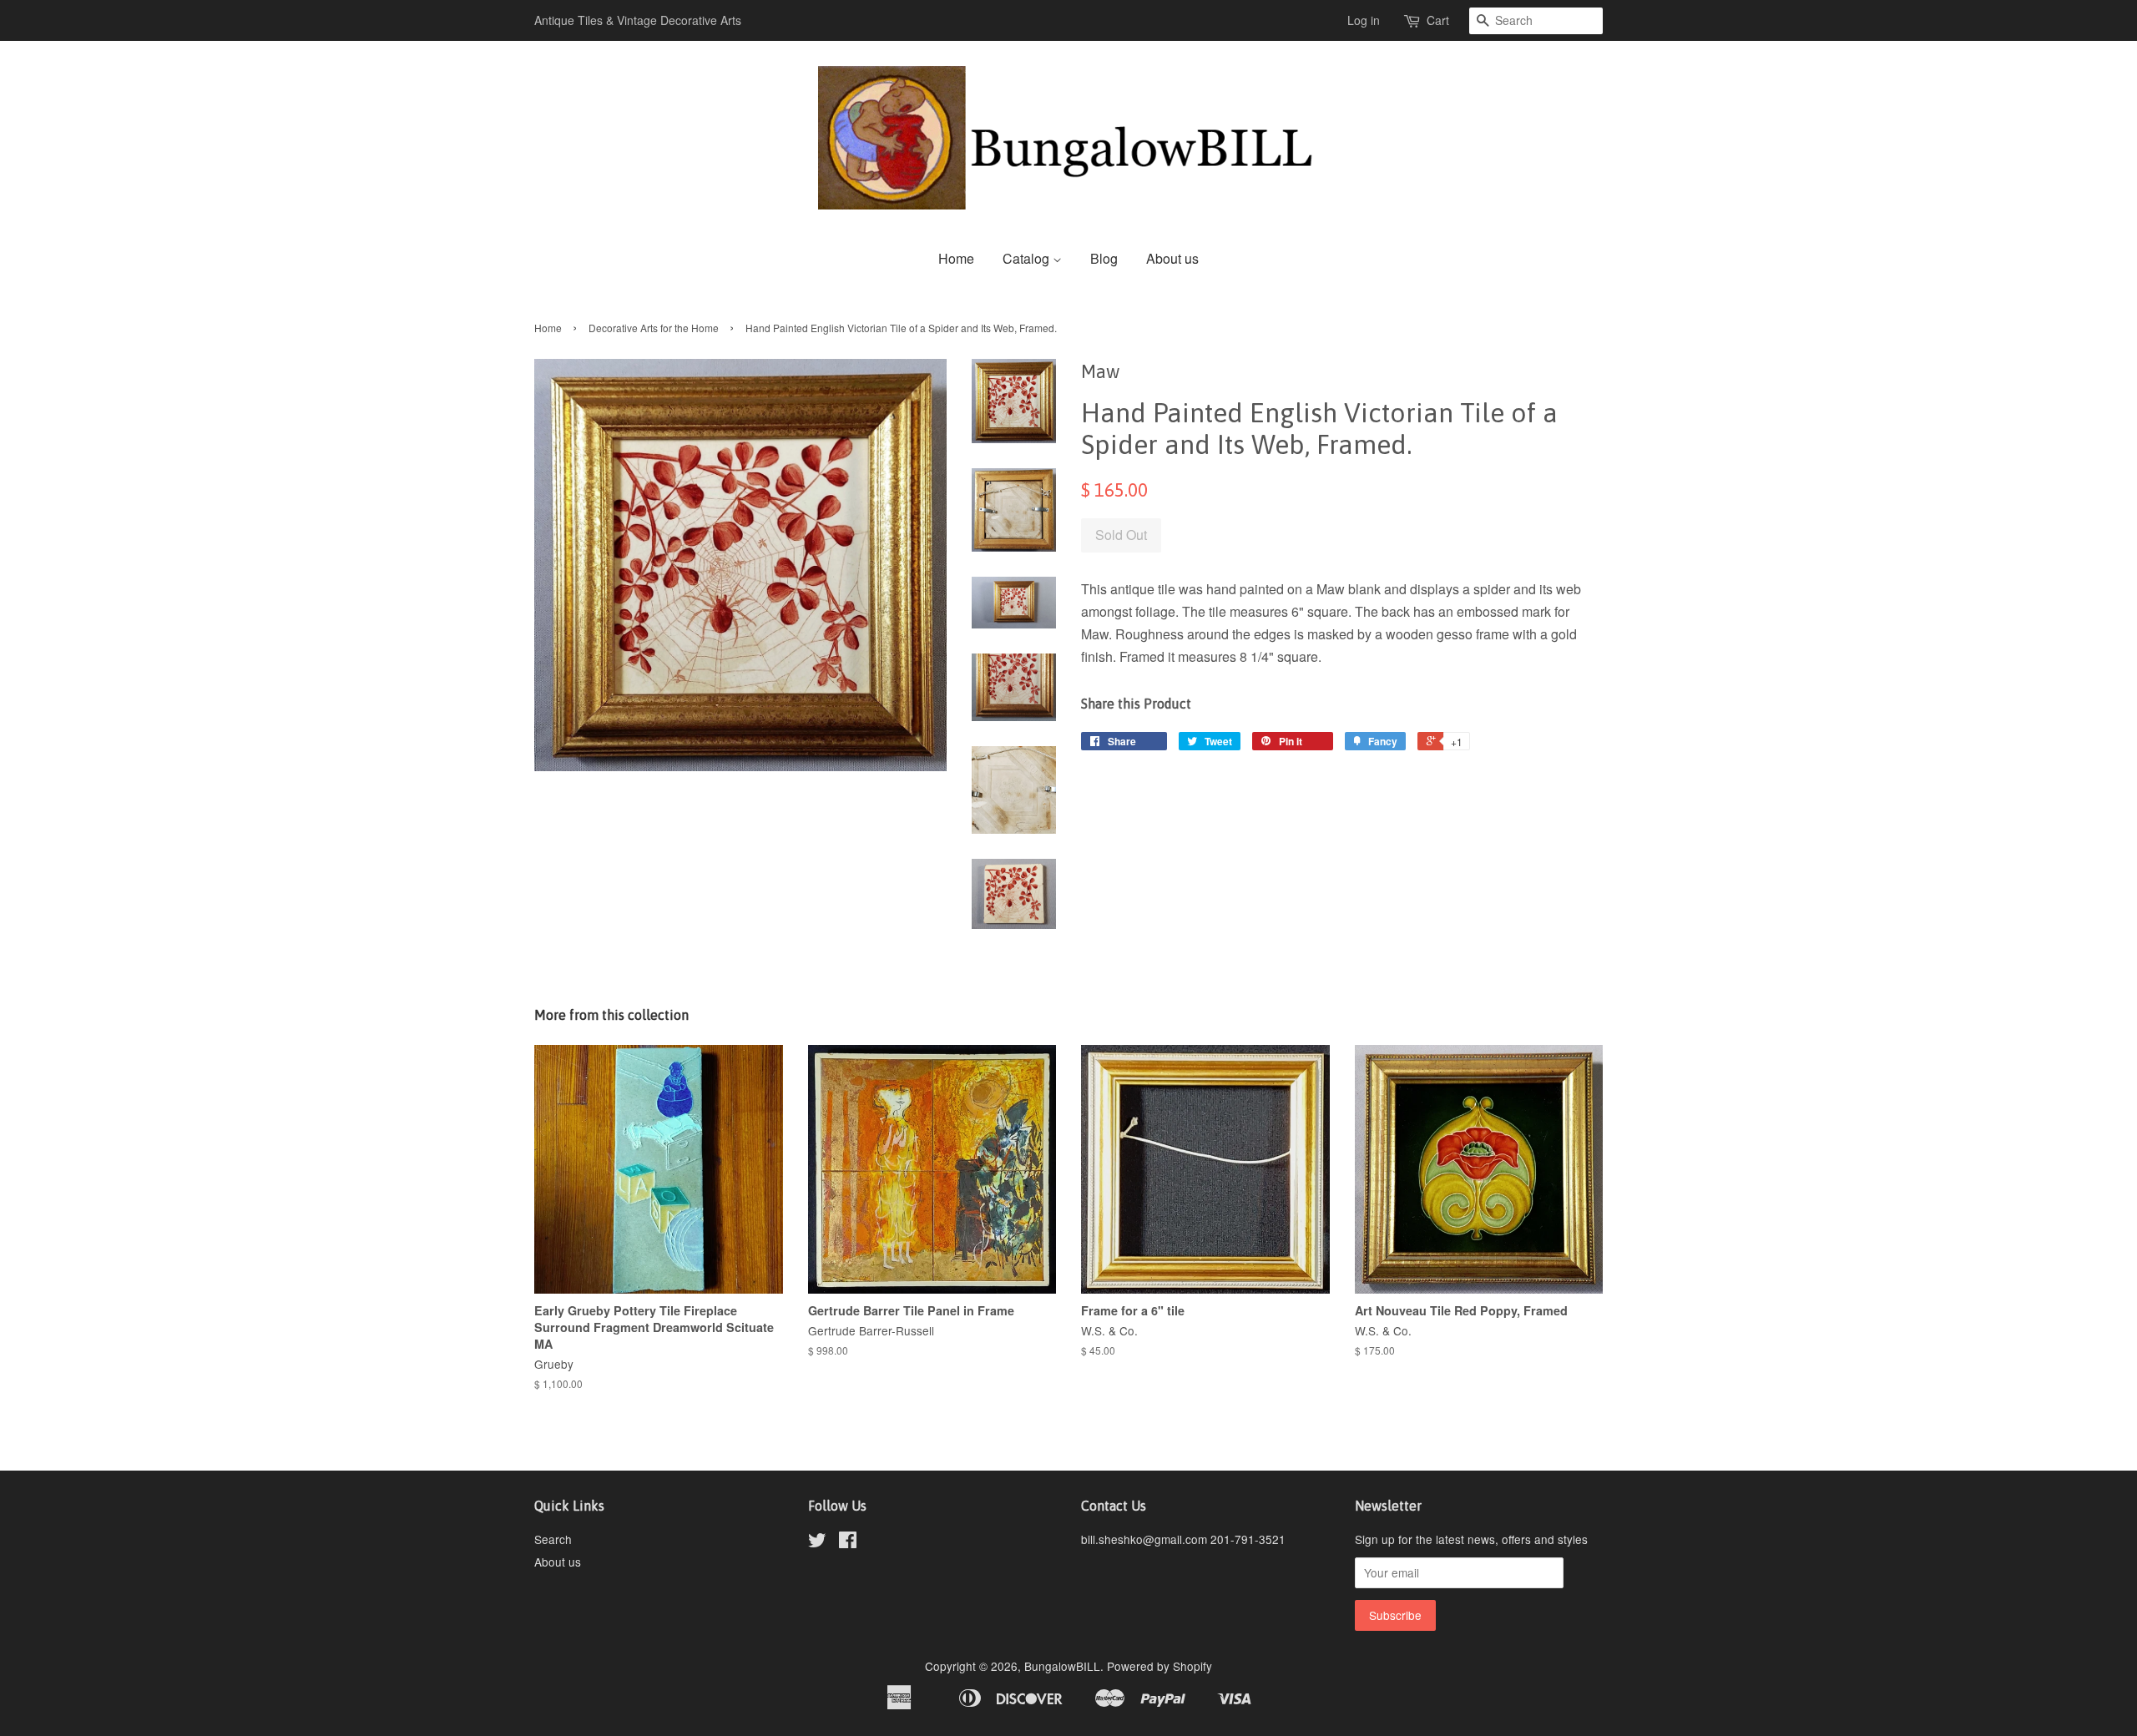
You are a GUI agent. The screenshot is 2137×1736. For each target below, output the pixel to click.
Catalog (1028, 258)
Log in (1364, 20)
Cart (1438, 20)
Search (553, 1539)
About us (1172, 258)
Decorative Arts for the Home (654, 328)
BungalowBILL (1062, 1666)
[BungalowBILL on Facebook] (848, 1542)
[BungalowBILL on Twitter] (817, 1542)
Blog (1104, 258)
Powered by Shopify (1159, 1666)
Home (956, 258)
